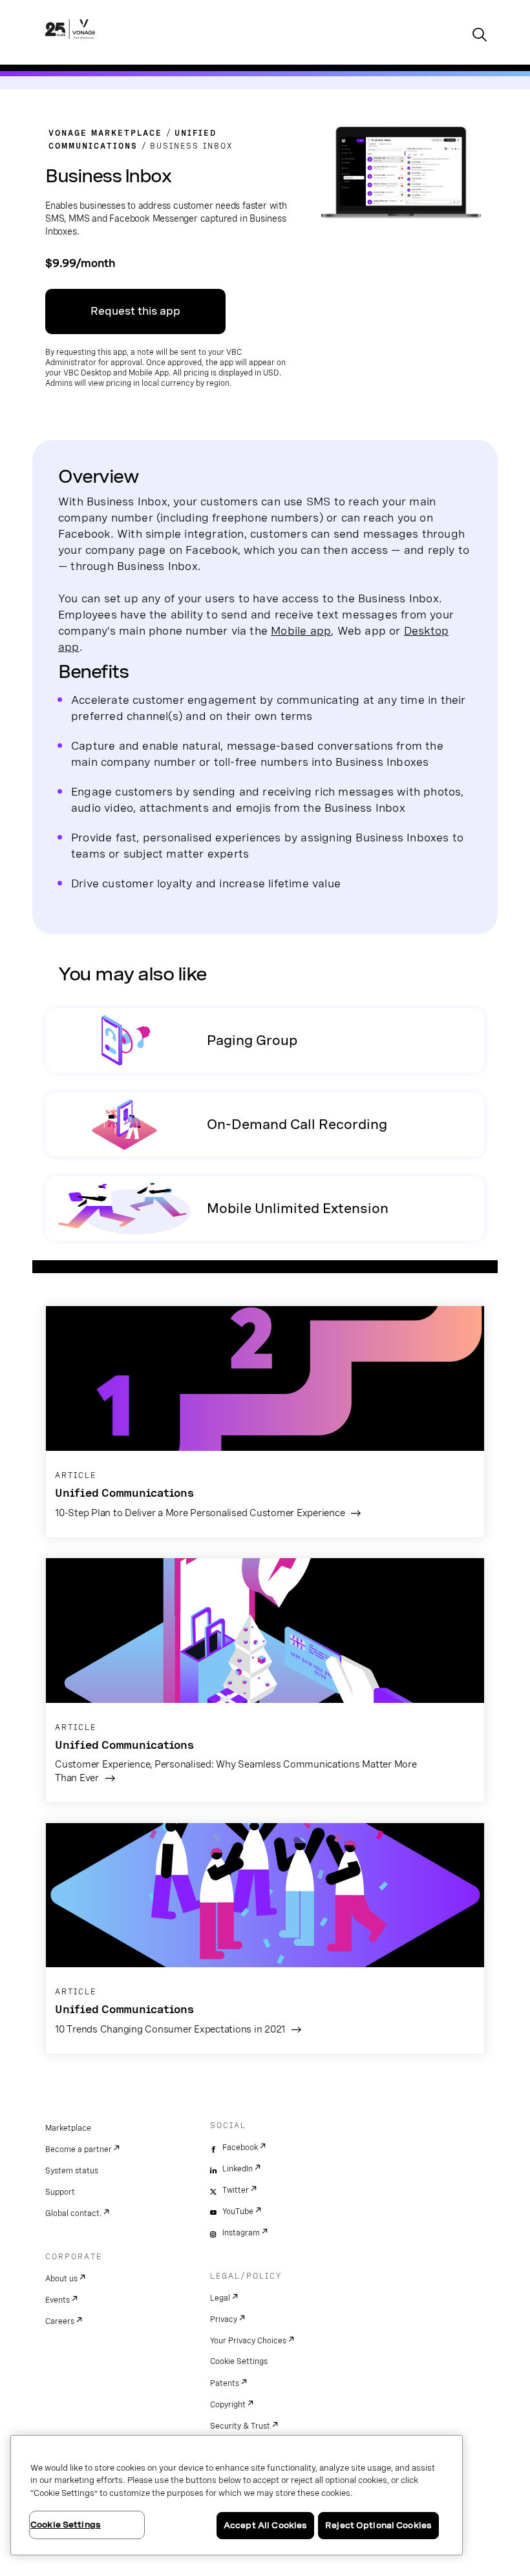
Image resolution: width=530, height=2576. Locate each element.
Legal (220, 2298)
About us (61, 2279)
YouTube (238, 2212)
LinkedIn (238, 2169)
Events (58, 2300)
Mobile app (301, 630)
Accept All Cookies (265, 2525)
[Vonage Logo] (70, 43)
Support (60, 2192)
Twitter (236, 2190)
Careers (60, 2321)
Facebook (240, 2148)
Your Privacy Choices (248, 2341)
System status (72, 2171)
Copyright (228, 2405)
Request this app (135, 311)
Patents (225, 2383)
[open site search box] (480, 36)
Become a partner (79, 2149)
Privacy (224, 2319)
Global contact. (73, 2213)
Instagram (241, 2233)
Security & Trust (240, 2426)
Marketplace (68, 2128)
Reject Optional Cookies (378, 2525)
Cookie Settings (239, 2361)
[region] (237, 2495)
